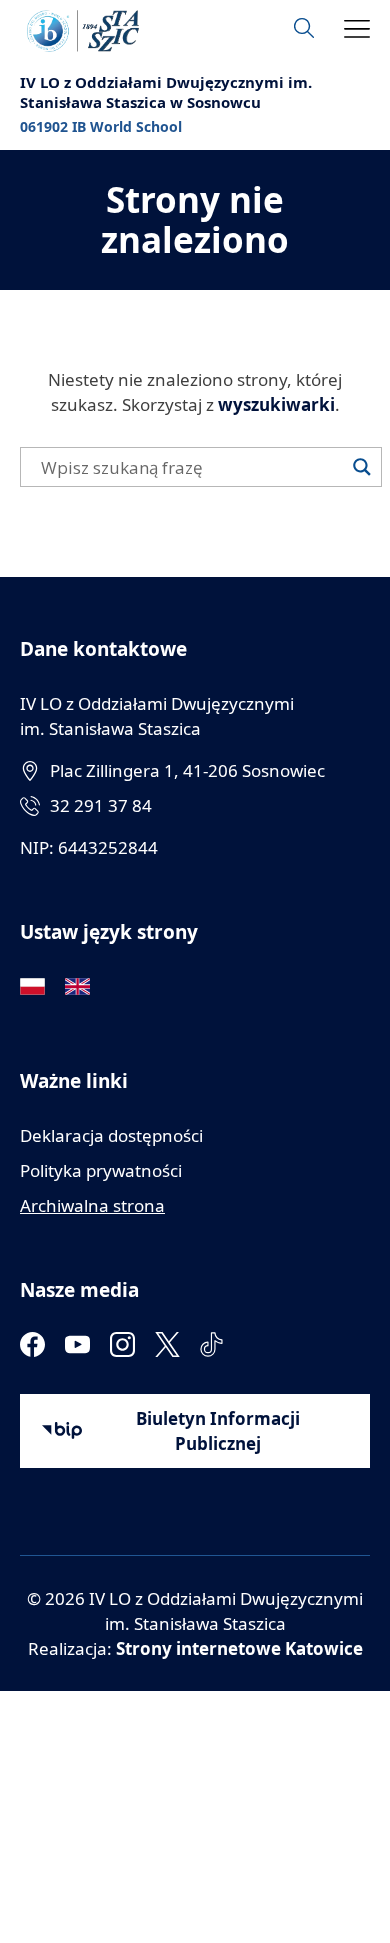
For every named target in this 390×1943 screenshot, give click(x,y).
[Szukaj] (362, 467)
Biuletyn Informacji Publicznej (218, 1431)
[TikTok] (212, 1344)
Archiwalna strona (92, 1205)
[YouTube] (77, 1344)
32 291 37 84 (101, 805)
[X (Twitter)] (167, 1344)
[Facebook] (32, 1344)
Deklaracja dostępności (111, 1135)
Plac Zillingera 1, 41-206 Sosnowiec (187, 770)
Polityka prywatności (101, 1170)
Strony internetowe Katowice (239, 1648)
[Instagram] (122, 1344)
